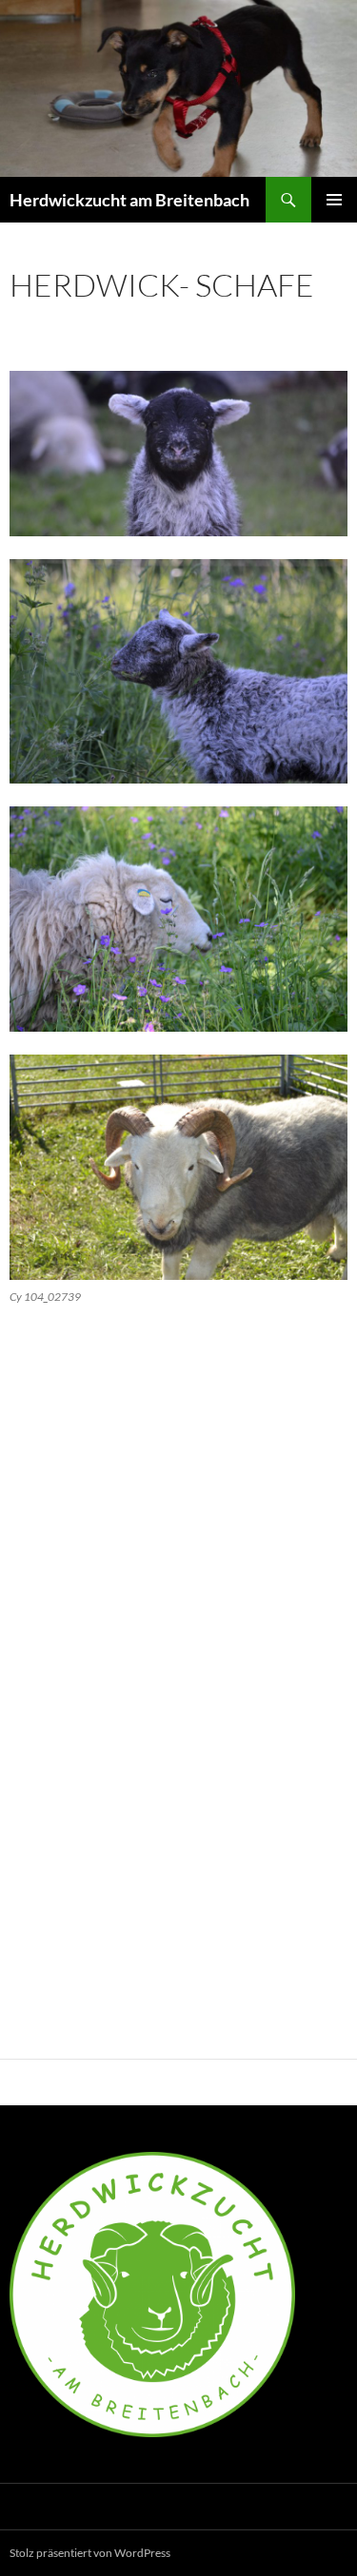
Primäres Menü (334, 200)
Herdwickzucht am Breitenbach (129, 200)
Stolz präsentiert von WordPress (90, 2553)
